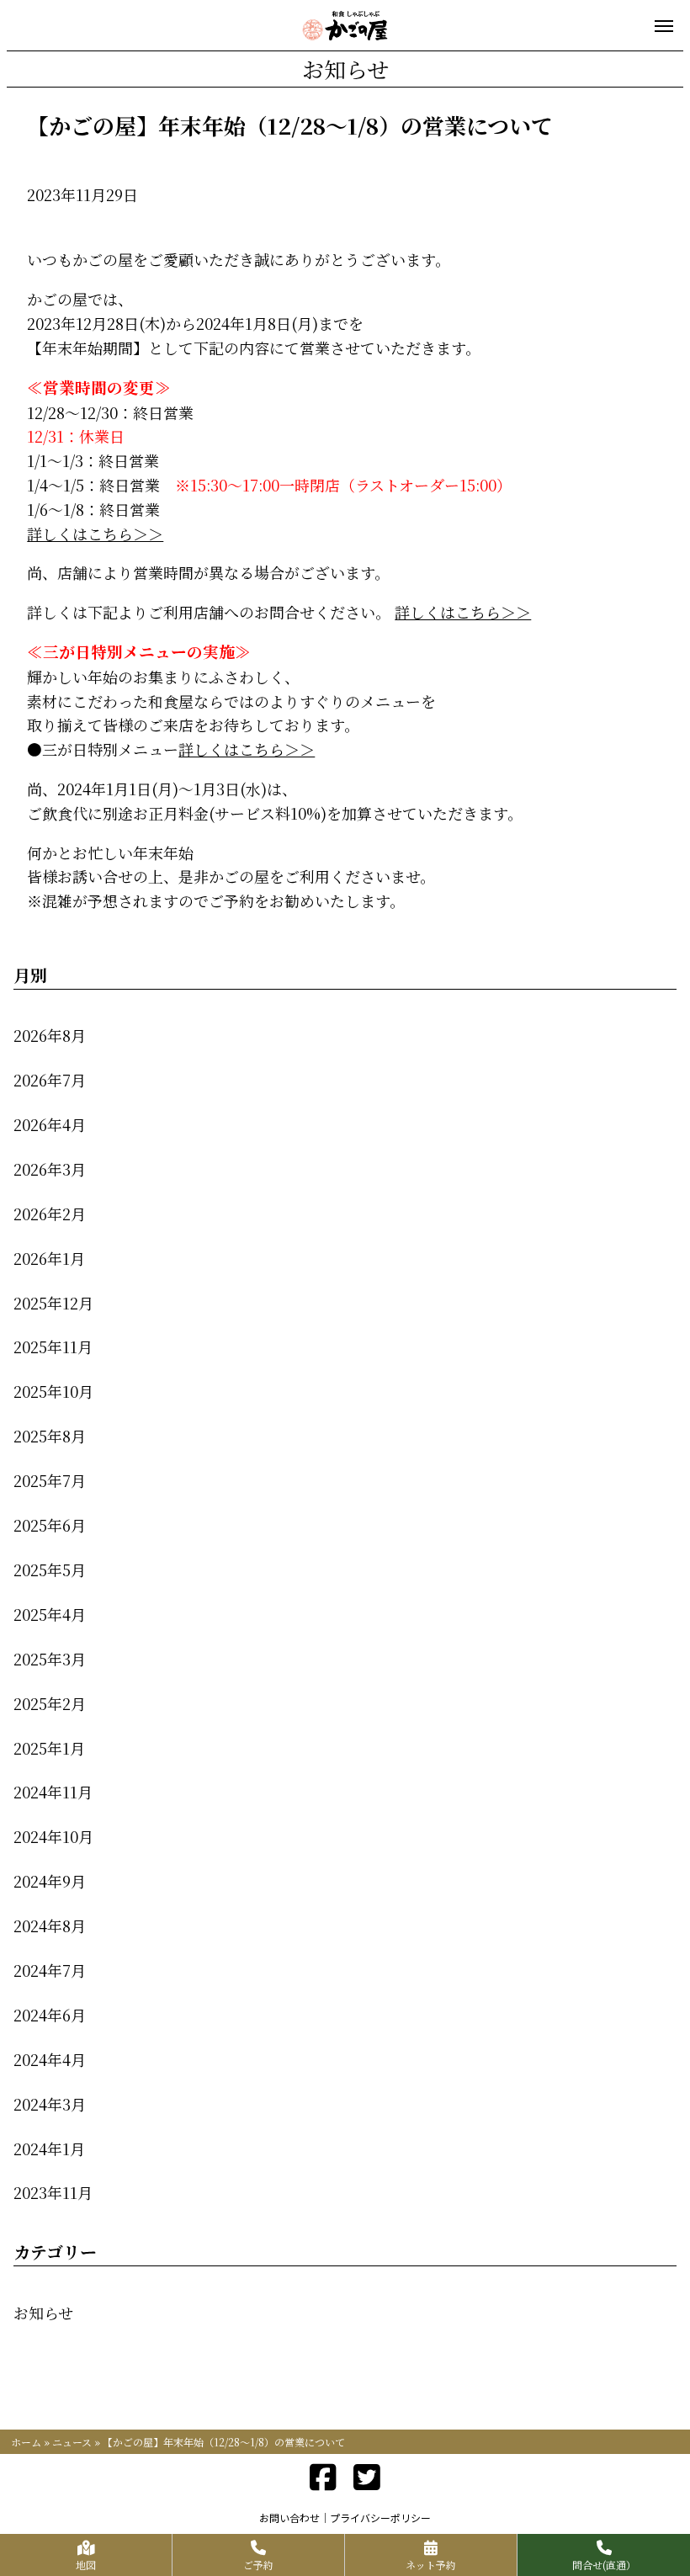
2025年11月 (53, 1346)
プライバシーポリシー (380, 2518)
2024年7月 (50, 1970)
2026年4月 (50, 1124)
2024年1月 (49, 2148)
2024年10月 (53, 1836)
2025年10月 (53, 1391)
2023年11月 (53, 2192)
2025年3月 (50, 1659)
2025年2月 (50, 1703)
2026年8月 (50, 1035)
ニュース (72, 2442)
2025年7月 (50, 1480)
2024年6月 (50, 2015)
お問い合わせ (289, 2518)
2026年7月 (50, 1080)
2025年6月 (50, 1525)
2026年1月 (49, 1258)
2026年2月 (50, 1214)
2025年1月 (49, 1748)
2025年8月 (50, 1436)
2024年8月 (50, 1925)
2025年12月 (53, 1303)
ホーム (26, 2442)
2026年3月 (50, 1169)
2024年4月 (50, 2059)
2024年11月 (53, 1792)
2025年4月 (50, 1614)
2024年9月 (50, 1881)
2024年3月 (50, 2104)
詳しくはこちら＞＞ (95, 534)
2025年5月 (50, 1570)
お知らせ (43, 2313)
